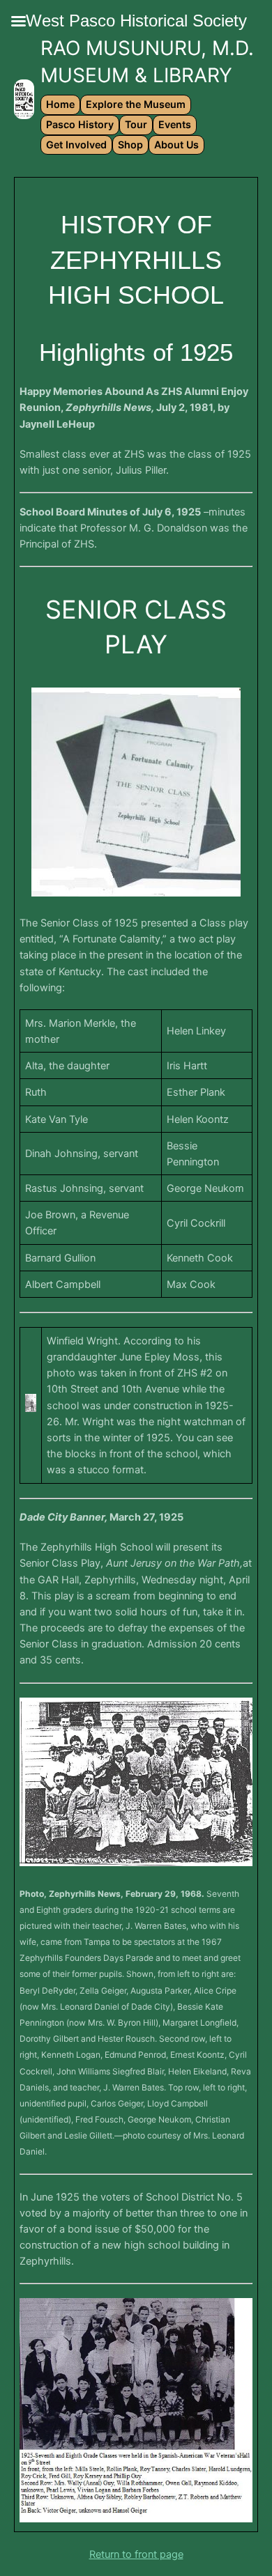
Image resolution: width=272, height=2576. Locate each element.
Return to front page (136, 2554)
